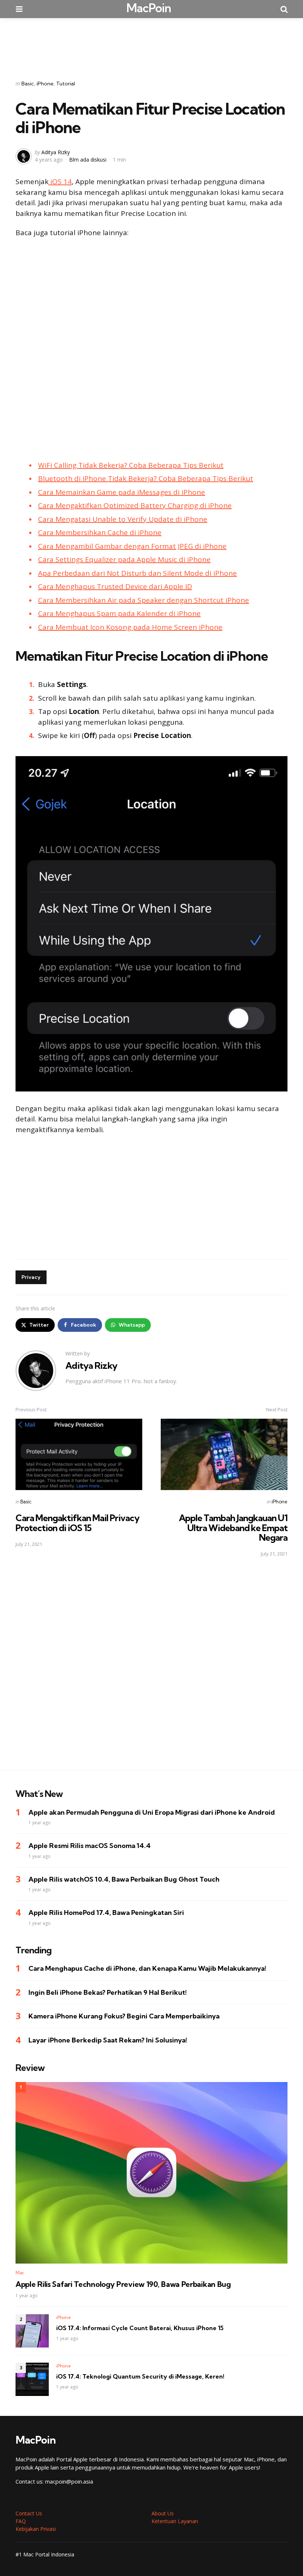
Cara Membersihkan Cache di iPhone (100, 532)
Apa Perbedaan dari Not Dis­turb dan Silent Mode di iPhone (137, 573)
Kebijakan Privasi (36, 2529)
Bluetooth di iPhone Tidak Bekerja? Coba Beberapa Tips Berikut (146, 478)
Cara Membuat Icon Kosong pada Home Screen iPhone (130, 627)
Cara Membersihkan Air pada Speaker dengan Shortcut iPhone (144, 600)
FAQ (21, 2521)
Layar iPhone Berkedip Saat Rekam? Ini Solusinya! (108, 2040)
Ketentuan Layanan (175, 2521)
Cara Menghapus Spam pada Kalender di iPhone (119, 613)
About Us (163, 2513)
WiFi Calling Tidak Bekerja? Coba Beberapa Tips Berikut (131, 465)
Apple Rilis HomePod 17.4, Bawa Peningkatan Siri (106, 1912)
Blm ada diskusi (88, 160)
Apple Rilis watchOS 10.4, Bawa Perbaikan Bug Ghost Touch (124, 1879)
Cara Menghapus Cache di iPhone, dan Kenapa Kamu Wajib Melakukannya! (147, 1968)
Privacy (31, 1277)
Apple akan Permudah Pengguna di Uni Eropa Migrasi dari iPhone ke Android (152, 1812)
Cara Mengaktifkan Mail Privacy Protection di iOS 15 (77, 1523)
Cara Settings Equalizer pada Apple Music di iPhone (124, 559)
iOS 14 (60, 182)
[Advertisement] (151, 44)
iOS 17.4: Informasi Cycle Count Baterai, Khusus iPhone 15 (140, 2328)
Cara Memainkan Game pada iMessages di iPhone (122, 492)
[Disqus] (151, 1668)
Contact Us (29, 2513)
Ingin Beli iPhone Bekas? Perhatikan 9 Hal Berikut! (108, 1992)
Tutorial (66, 84)
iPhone (45, 84)
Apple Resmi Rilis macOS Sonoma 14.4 (90, 1846)
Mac (20, 2273)
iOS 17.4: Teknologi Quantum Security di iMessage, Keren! (140, 2376)
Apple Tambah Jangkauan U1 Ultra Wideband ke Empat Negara (233, 1528)
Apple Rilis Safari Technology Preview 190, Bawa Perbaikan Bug (123, 2284)
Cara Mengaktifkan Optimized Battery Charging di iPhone (135, 505)
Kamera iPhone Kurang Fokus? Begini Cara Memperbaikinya (124, 2016)
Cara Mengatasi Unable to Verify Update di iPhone (123, 519)
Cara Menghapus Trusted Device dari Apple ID (115, 586)
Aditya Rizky (56, 152)
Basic (28, 84)
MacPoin (149, 8)
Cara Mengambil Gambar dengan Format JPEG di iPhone (132, 546)
